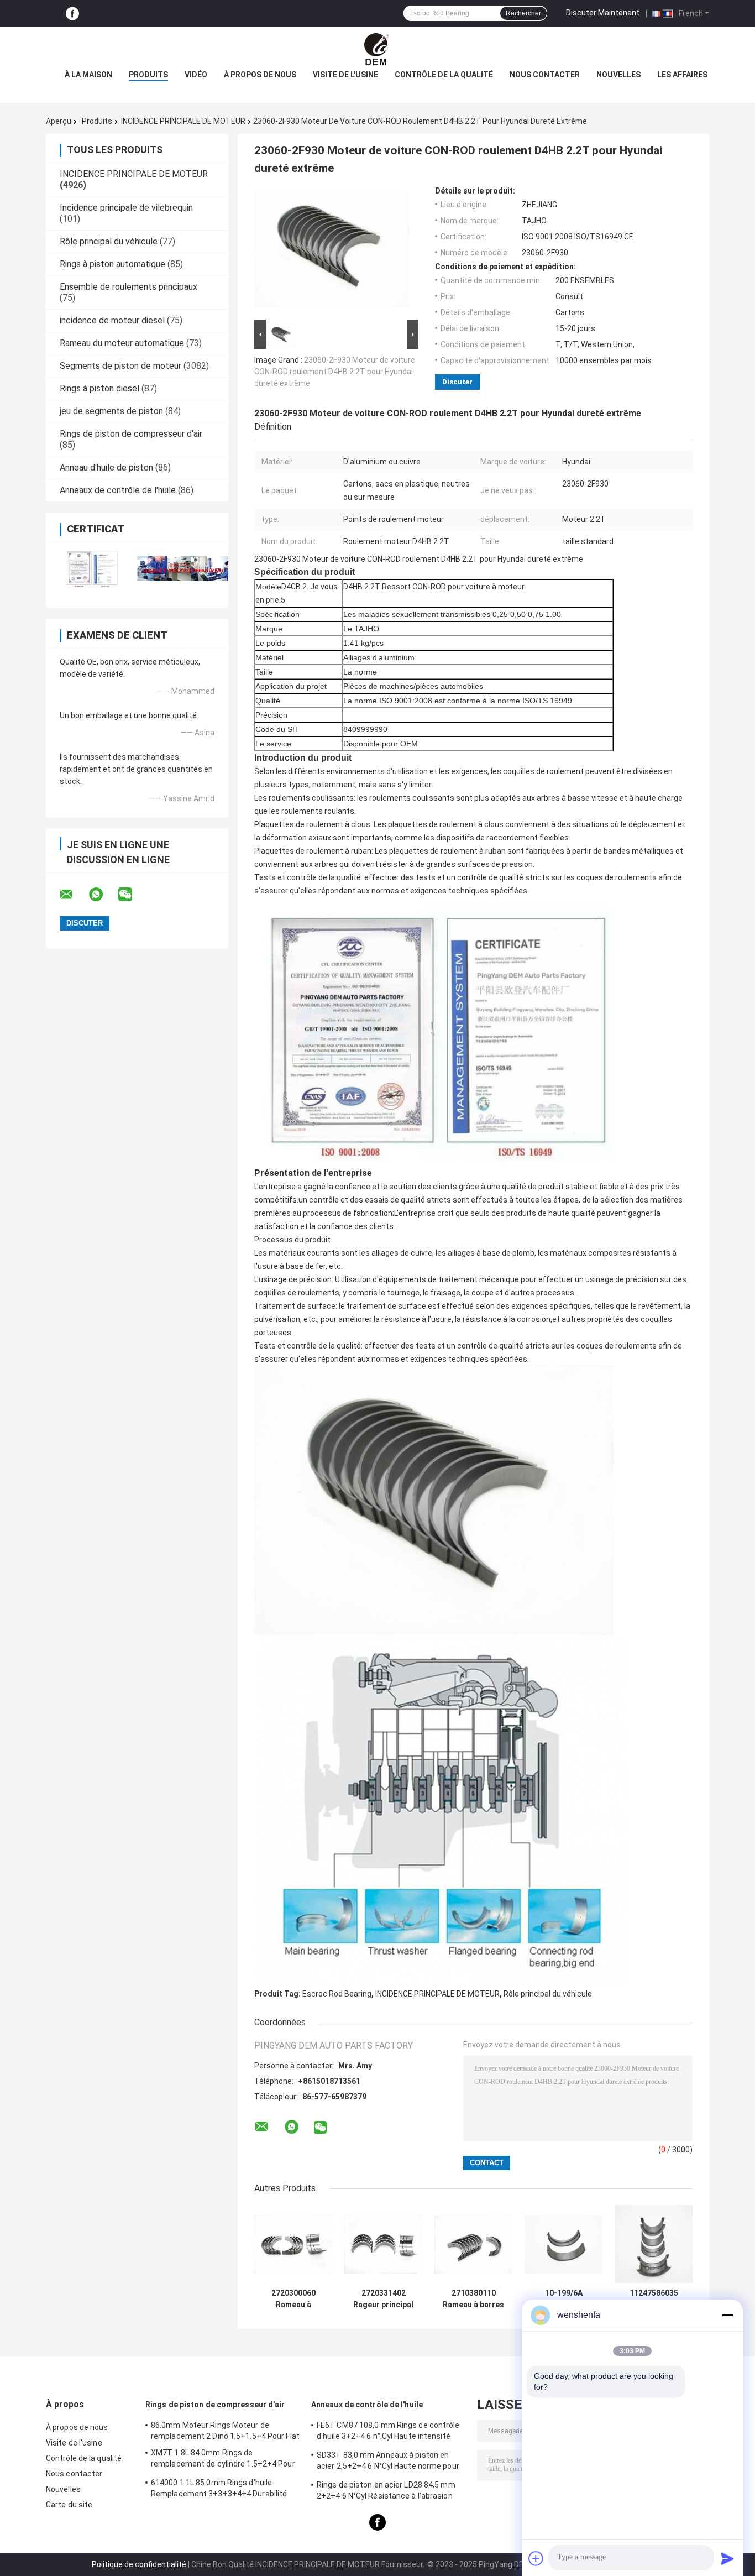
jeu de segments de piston (111, 411)
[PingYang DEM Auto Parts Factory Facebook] (72, 14)
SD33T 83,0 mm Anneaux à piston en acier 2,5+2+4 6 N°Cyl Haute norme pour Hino (388, 2462)
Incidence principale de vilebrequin (126, 208)
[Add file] (536, 2558)
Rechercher (523, 13)
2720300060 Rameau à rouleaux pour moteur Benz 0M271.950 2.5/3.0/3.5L (293, 2299)
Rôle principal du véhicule (109, 241)
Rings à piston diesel (99, 388)
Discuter (457, 382)
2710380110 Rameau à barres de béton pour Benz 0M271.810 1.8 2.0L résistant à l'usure (474, 2299)
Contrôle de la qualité (444, 75)
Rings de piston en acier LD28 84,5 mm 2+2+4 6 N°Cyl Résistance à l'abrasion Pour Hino (386, 2492)
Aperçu (59, 121)
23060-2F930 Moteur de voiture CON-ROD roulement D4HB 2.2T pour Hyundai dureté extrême (335, 372)
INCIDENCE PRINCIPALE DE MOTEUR (183, 121)
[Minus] (727, 2315)
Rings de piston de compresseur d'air (131, 434)
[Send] (727, 2558)
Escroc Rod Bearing (337, 1994)
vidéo (196, 75)
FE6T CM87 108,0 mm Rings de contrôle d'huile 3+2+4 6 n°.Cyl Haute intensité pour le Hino (388, 2432)
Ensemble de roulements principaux (129, 287)
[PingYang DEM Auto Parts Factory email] (74, 895)
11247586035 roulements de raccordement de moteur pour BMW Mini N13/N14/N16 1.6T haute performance (654, 2299)
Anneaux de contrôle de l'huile (118, 490)
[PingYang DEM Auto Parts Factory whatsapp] (103, 895)
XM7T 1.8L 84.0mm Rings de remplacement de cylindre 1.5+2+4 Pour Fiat (223, 2460)
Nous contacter (545, 75)
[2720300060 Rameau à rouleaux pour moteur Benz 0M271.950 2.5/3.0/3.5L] (293, 2244)
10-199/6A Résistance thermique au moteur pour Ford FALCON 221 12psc (564, 2299)
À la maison (88, 75)
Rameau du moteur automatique (122, 343)
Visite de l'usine (345, 75)
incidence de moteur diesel (112, 320)
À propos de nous (260, 75)
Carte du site (69, 2505)
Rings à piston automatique (112, 264)
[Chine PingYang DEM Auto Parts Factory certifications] (91, 568)
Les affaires (682, 75)
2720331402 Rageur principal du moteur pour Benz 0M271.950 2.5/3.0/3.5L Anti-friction (384, 2299)
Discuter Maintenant (603, 13)
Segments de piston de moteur (120, 366)
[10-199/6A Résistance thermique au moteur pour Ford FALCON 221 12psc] (563, 2244)
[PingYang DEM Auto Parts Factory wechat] (132, 895)
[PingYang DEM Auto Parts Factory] (377, 49)
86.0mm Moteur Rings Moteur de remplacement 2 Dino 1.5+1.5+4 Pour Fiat (225, 2431)
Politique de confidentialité (139, 2564)
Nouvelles (618, 75)
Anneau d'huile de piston (106, 467)
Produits (148, 75)
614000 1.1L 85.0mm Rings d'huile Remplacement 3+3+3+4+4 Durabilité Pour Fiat (219, 2490)
